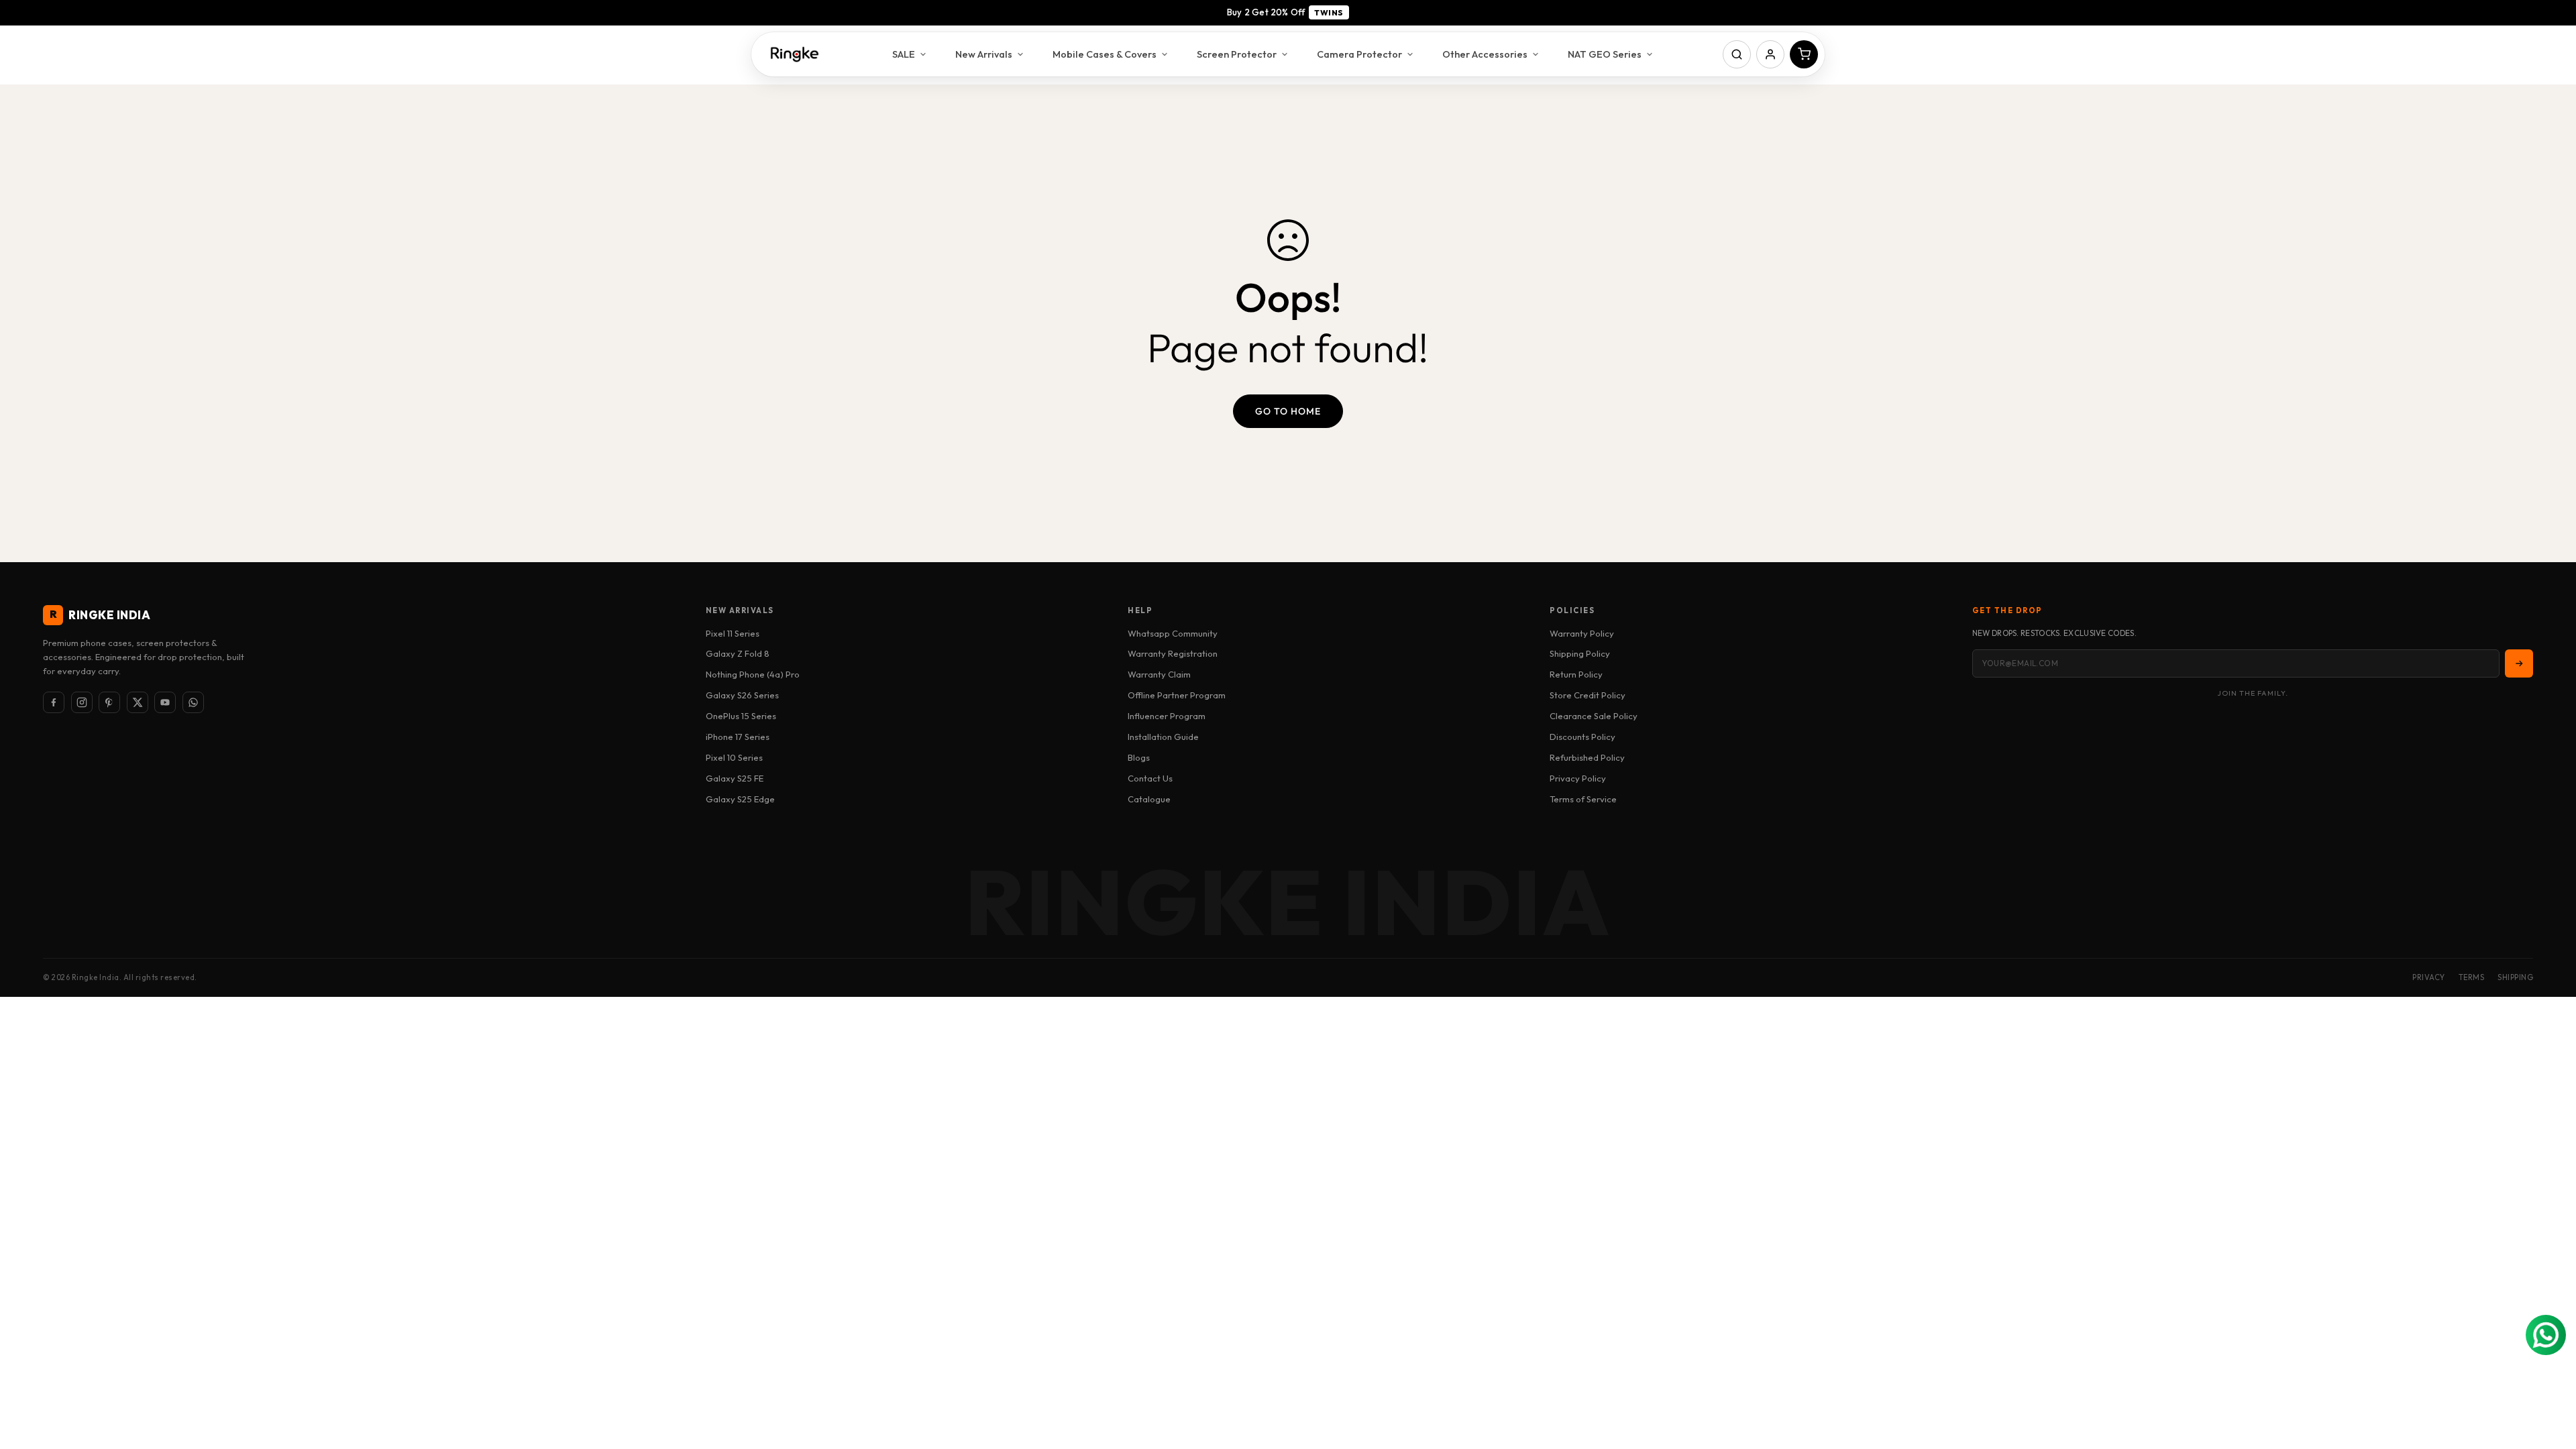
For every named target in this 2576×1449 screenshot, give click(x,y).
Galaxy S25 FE (735, 778)
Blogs (1139, 757)
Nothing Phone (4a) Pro (753, 674)
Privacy (2429, 977)
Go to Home (1288, 411)
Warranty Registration (1173, 653)
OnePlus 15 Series (741, 716)
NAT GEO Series (1605, 54)
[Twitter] (138, 702)
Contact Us (1150, 778)
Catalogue (1149, 799)
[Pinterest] (109, 702)
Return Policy (1576, 674)
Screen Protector (1237, 54)
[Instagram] (82, 702)
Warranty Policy (1582, 633)
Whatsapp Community (1173, 633)
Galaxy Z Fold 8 (738, 653)
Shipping (2515, 977)
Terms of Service (1583, 799)
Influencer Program (1167, 716)
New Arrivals (984, 54)
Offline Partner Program (1177, 695)
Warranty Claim (1159, 674)
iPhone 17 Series (738, 737)
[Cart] (1804, 54)
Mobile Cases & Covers (1105, 54)
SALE (904, 54)
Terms (2472, 977)
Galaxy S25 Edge (740, 799)
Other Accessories (1485, 54)
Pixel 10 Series (734, 757)
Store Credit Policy (1588, 695)
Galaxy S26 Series (742, 695)
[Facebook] (54, 702)
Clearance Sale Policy (1594, 716)
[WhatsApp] (193, 702)
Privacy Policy (1578, 778)
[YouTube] (165, 702)
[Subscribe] (2519, 663)
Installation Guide (1163, 737)
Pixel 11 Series (733, 633)
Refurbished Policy (1587, 757)
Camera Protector (1359, 54)
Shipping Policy (1580, 653)
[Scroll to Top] (2550, 1376)
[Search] (1737, 54)
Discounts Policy (1582, 737)
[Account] (1770, 54)
